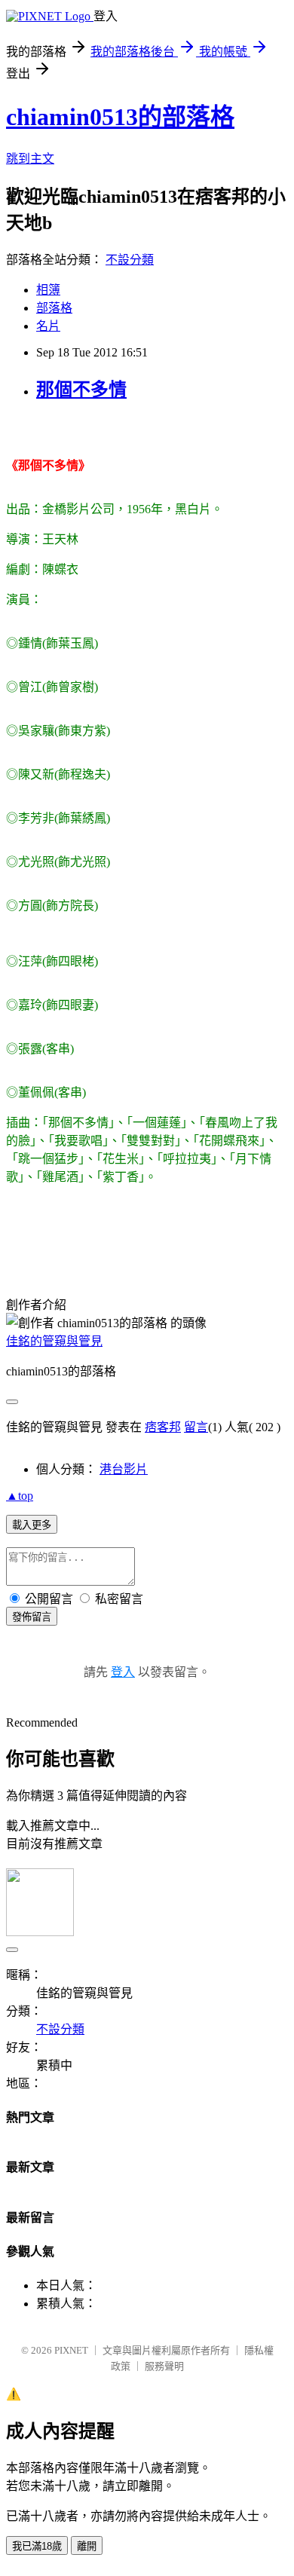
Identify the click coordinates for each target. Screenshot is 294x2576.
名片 (48, 326)
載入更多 (32, 1525)
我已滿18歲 (37, 2546)
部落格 (54, 308)
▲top (20, 1496)
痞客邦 (163, 1427)
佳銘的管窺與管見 (54, 1341)
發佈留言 (32, 1617)
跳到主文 (30, 159)
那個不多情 (81, 390)
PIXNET (71, 2350)
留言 (196, 1427)
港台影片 (124, 1469)
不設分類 (130, 260)
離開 (87, 2546)
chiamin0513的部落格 (120, 117)
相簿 (48, 290)
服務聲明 (164, 2366)
